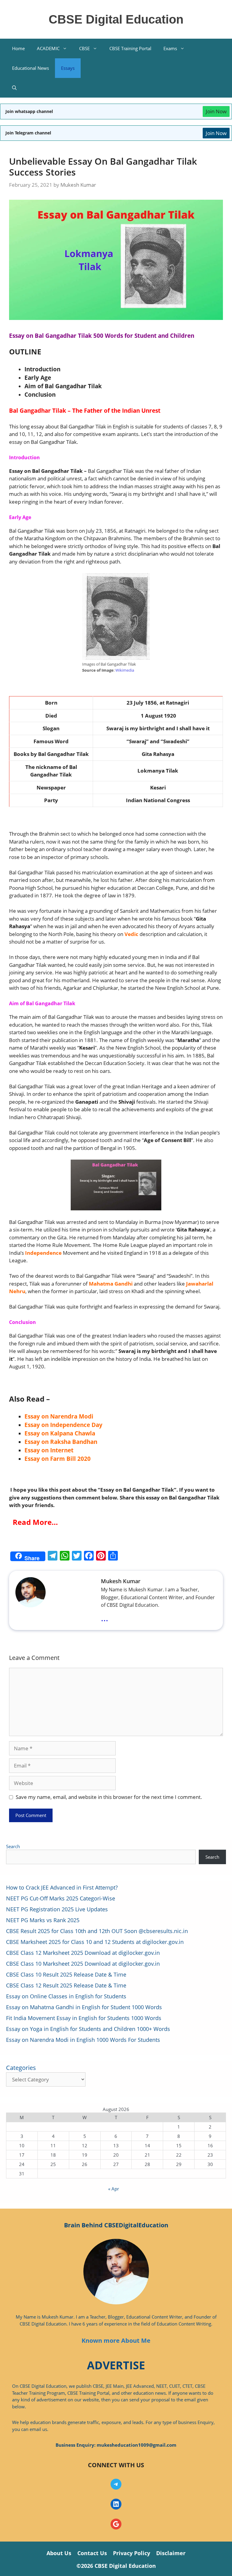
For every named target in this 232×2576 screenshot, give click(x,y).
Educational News (31, 68)
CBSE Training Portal (130, 48)
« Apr (114, 2189)
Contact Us (92, 2553)
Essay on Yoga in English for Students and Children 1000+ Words (88, 2029)
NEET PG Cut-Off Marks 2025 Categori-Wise (61, 1898)
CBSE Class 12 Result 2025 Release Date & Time (66, 1985)
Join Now (216, 111)
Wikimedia (125, 670)
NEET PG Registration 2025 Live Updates (57, 1909)
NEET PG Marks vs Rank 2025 (43, 1920)
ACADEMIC (48, 48)
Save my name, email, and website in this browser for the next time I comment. (109, 1797)
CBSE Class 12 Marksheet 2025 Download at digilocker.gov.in (83, 1953)
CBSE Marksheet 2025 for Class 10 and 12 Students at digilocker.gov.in (95, 1942)
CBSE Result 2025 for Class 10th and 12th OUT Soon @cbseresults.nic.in (97, 1931)
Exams (170, 48)
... (105, 1618)
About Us (59, 2553)
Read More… (34, 1522)
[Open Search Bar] (14, 88)
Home (18, 48)
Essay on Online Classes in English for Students (66, 1996)
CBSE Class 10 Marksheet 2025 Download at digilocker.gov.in (83, 1964)
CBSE (84, 48)
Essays (68, 68)
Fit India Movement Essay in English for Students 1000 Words (84, 2018)
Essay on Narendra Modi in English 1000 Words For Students (83, 2040)
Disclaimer (171, 2553)
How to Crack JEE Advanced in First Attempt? (62, 1887)
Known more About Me (116, 2340)
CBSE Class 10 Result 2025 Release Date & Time (66, 1974)
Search (13, 1846)
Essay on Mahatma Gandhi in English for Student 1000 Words (84, 2007)
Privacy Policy (132, 2553)
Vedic (131, 934)
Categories (21, 2068)
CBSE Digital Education (116, 19)
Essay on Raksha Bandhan (61, 1442)
